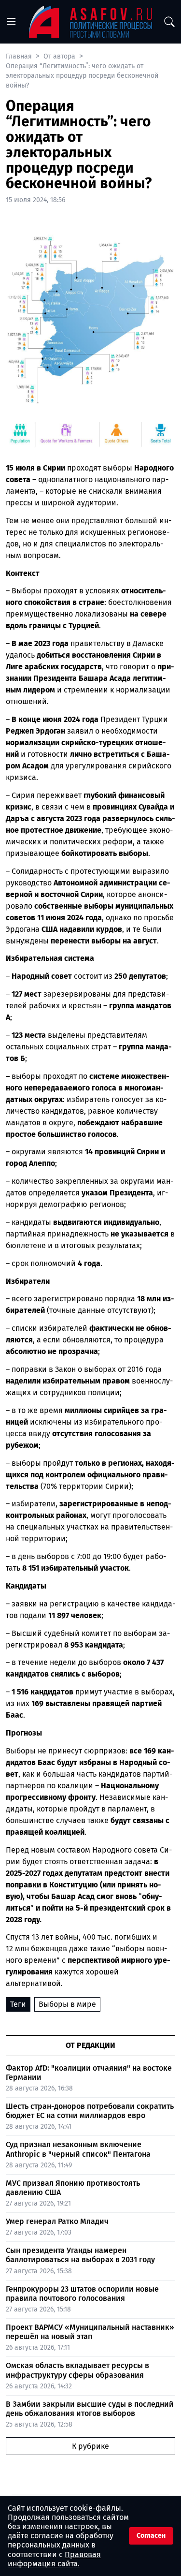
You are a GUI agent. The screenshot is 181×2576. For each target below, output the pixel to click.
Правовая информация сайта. (54, 2559)
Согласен (151, 2536)
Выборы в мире (67, 2004)
